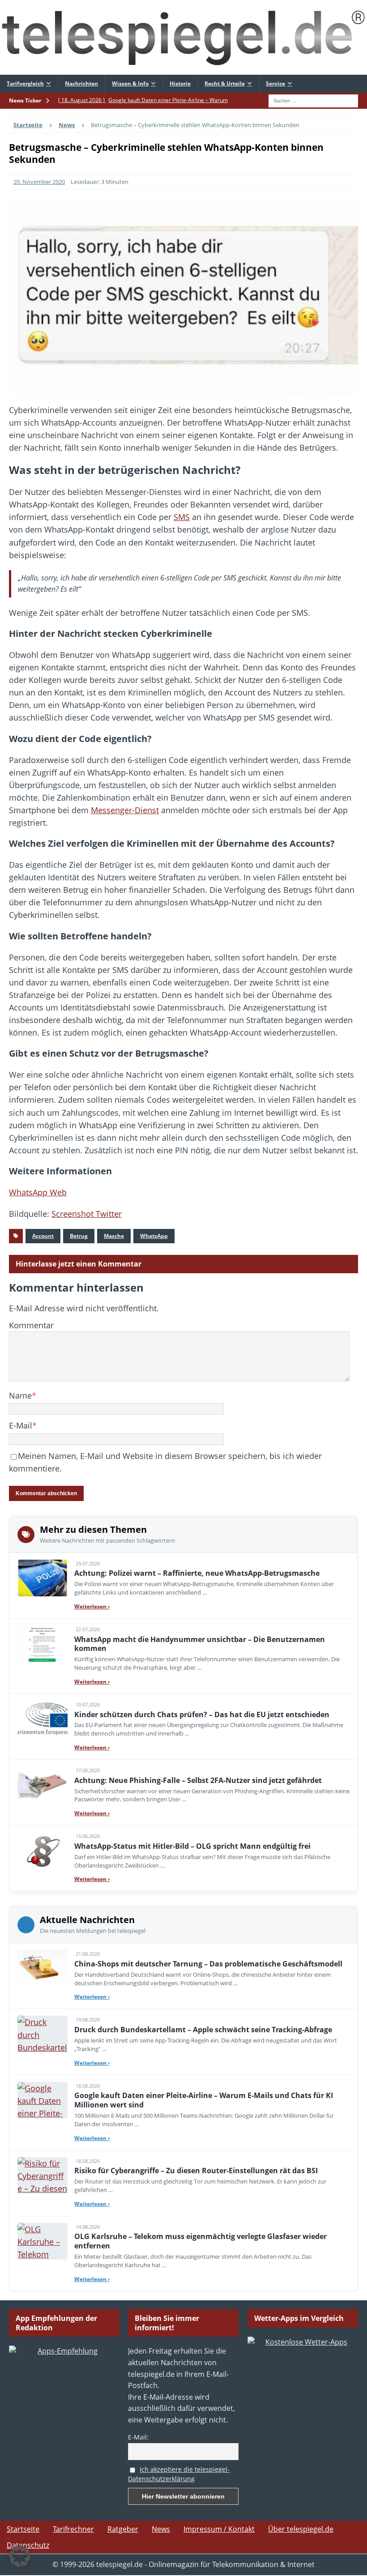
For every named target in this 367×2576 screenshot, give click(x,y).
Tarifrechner (73, 2529)
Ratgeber (123, 2529)
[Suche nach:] (313, 100)
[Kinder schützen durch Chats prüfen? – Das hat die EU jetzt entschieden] (43, 1719)
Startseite (23, 2529)
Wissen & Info (130, 83)
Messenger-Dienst (125, 810)
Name (20, 1395)
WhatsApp (154, 1236)
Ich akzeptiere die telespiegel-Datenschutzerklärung (179, 2474)
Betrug (79, 1236)
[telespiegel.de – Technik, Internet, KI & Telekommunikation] (183, 37)
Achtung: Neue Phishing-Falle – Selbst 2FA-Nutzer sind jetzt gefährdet (198, 1780)
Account (43, 1236)
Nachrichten (81, 83)
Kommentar (31, 1325)
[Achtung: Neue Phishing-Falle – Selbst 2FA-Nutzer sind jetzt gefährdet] (43, 1785)
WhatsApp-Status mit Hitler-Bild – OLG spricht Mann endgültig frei (192, 1846)
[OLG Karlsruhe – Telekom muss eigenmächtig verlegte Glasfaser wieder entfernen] (43, 2241)
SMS (182, 517)
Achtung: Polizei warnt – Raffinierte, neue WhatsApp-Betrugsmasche (197, 1573)
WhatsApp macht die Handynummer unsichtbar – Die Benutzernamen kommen (200, 1644)
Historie (180, 83)
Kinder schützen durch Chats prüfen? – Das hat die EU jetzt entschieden (202, 1714)
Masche (114, 1236)
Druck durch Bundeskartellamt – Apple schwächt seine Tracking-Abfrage (203, 2030)
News (161, 2529)
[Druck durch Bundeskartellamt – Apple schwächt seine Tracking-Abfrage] (43, 2034)
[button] (20, 2556)
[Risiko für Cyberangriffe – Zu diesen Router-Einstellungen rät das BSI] (43, 2175)
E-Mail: (138, 2437)
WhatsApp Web (38, 1192)
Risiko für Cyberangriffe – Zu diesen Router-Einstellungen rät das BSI (196, 2171)
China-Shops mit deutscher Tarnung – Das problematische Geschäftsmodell (208, 1964)
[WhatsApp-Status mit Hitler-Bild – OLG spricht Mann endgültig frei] (43, 1851)
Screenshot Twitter (87, 1214)
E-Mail (21, 1425)
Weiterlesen (92, 1606)
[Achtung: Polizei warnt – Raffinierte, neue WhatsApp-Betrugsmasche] (43, 1578)
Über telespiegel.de (301, 2529)
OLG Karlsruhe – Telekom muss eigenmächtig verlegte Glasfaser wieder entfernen (201, 2241)
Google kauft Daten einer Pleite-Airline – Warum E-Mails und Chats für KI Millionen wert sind (204, 2100)
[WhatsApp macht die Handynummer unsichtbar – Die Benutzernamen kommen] (43, 1644)
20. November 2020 (39, 182)
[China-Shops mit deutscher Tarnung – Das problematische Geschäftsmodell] (43, 1968)
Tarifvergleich (25, 83)
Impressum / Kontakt (219, 2529)
